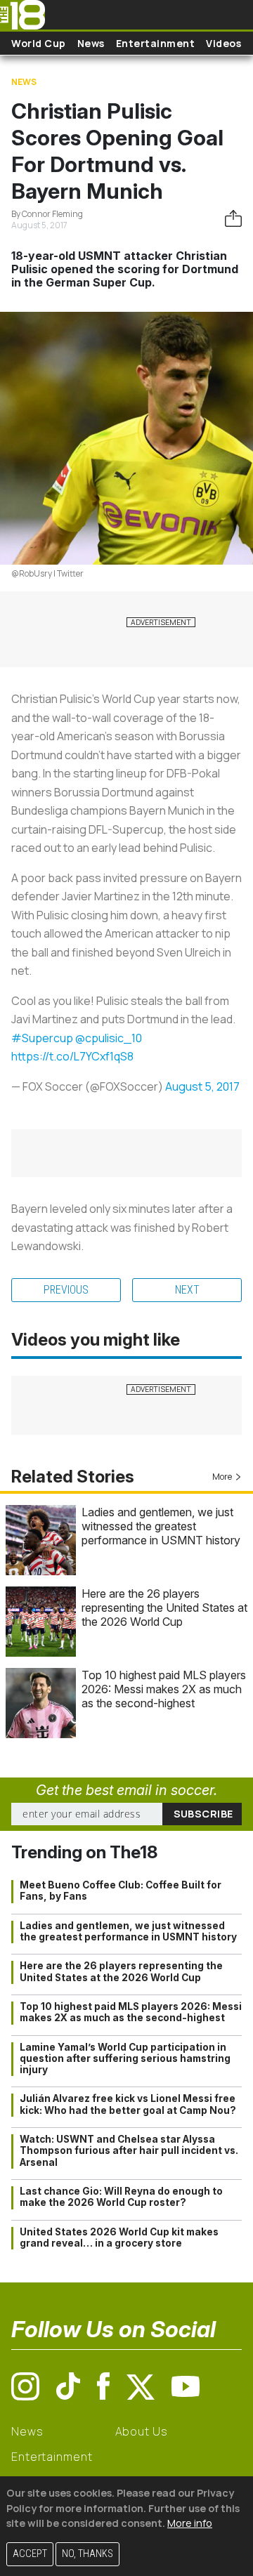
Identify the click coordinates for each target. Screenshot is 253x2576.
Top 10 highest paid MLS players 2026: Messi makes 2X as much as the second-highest (164, 1689)
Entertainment (156, 43)
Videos (223, 43)
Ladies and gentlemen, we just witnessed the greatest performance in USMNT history (161, 1526)
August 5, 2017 (202, 1086)
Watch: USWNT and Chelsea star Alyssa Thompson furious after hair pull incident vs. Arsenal (129, 2151)
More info (190, 2523)
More (222, 1477)
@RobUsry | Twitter (47, 573)
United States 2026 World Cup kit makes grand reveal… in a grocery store (119, 2237)
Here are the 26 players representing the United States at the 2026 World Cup (164, 1608)
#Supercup (42, 1038)
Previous (66, 1290)
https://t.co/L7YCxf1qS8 (72, 1056)
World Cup (39, 43)
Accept (30, 2554)
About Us (142, 2431)
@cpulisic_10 (109, 1038)
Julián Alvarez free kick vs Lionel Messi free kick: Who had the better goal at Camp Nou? (128, 2104)
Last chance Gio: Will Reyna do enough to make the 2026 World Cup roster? (121, 2197)
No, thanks (87, 2554)
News (91, 43)
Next (187, 1290)
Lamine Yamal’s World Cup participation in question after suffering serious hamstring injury (125, 2059)
